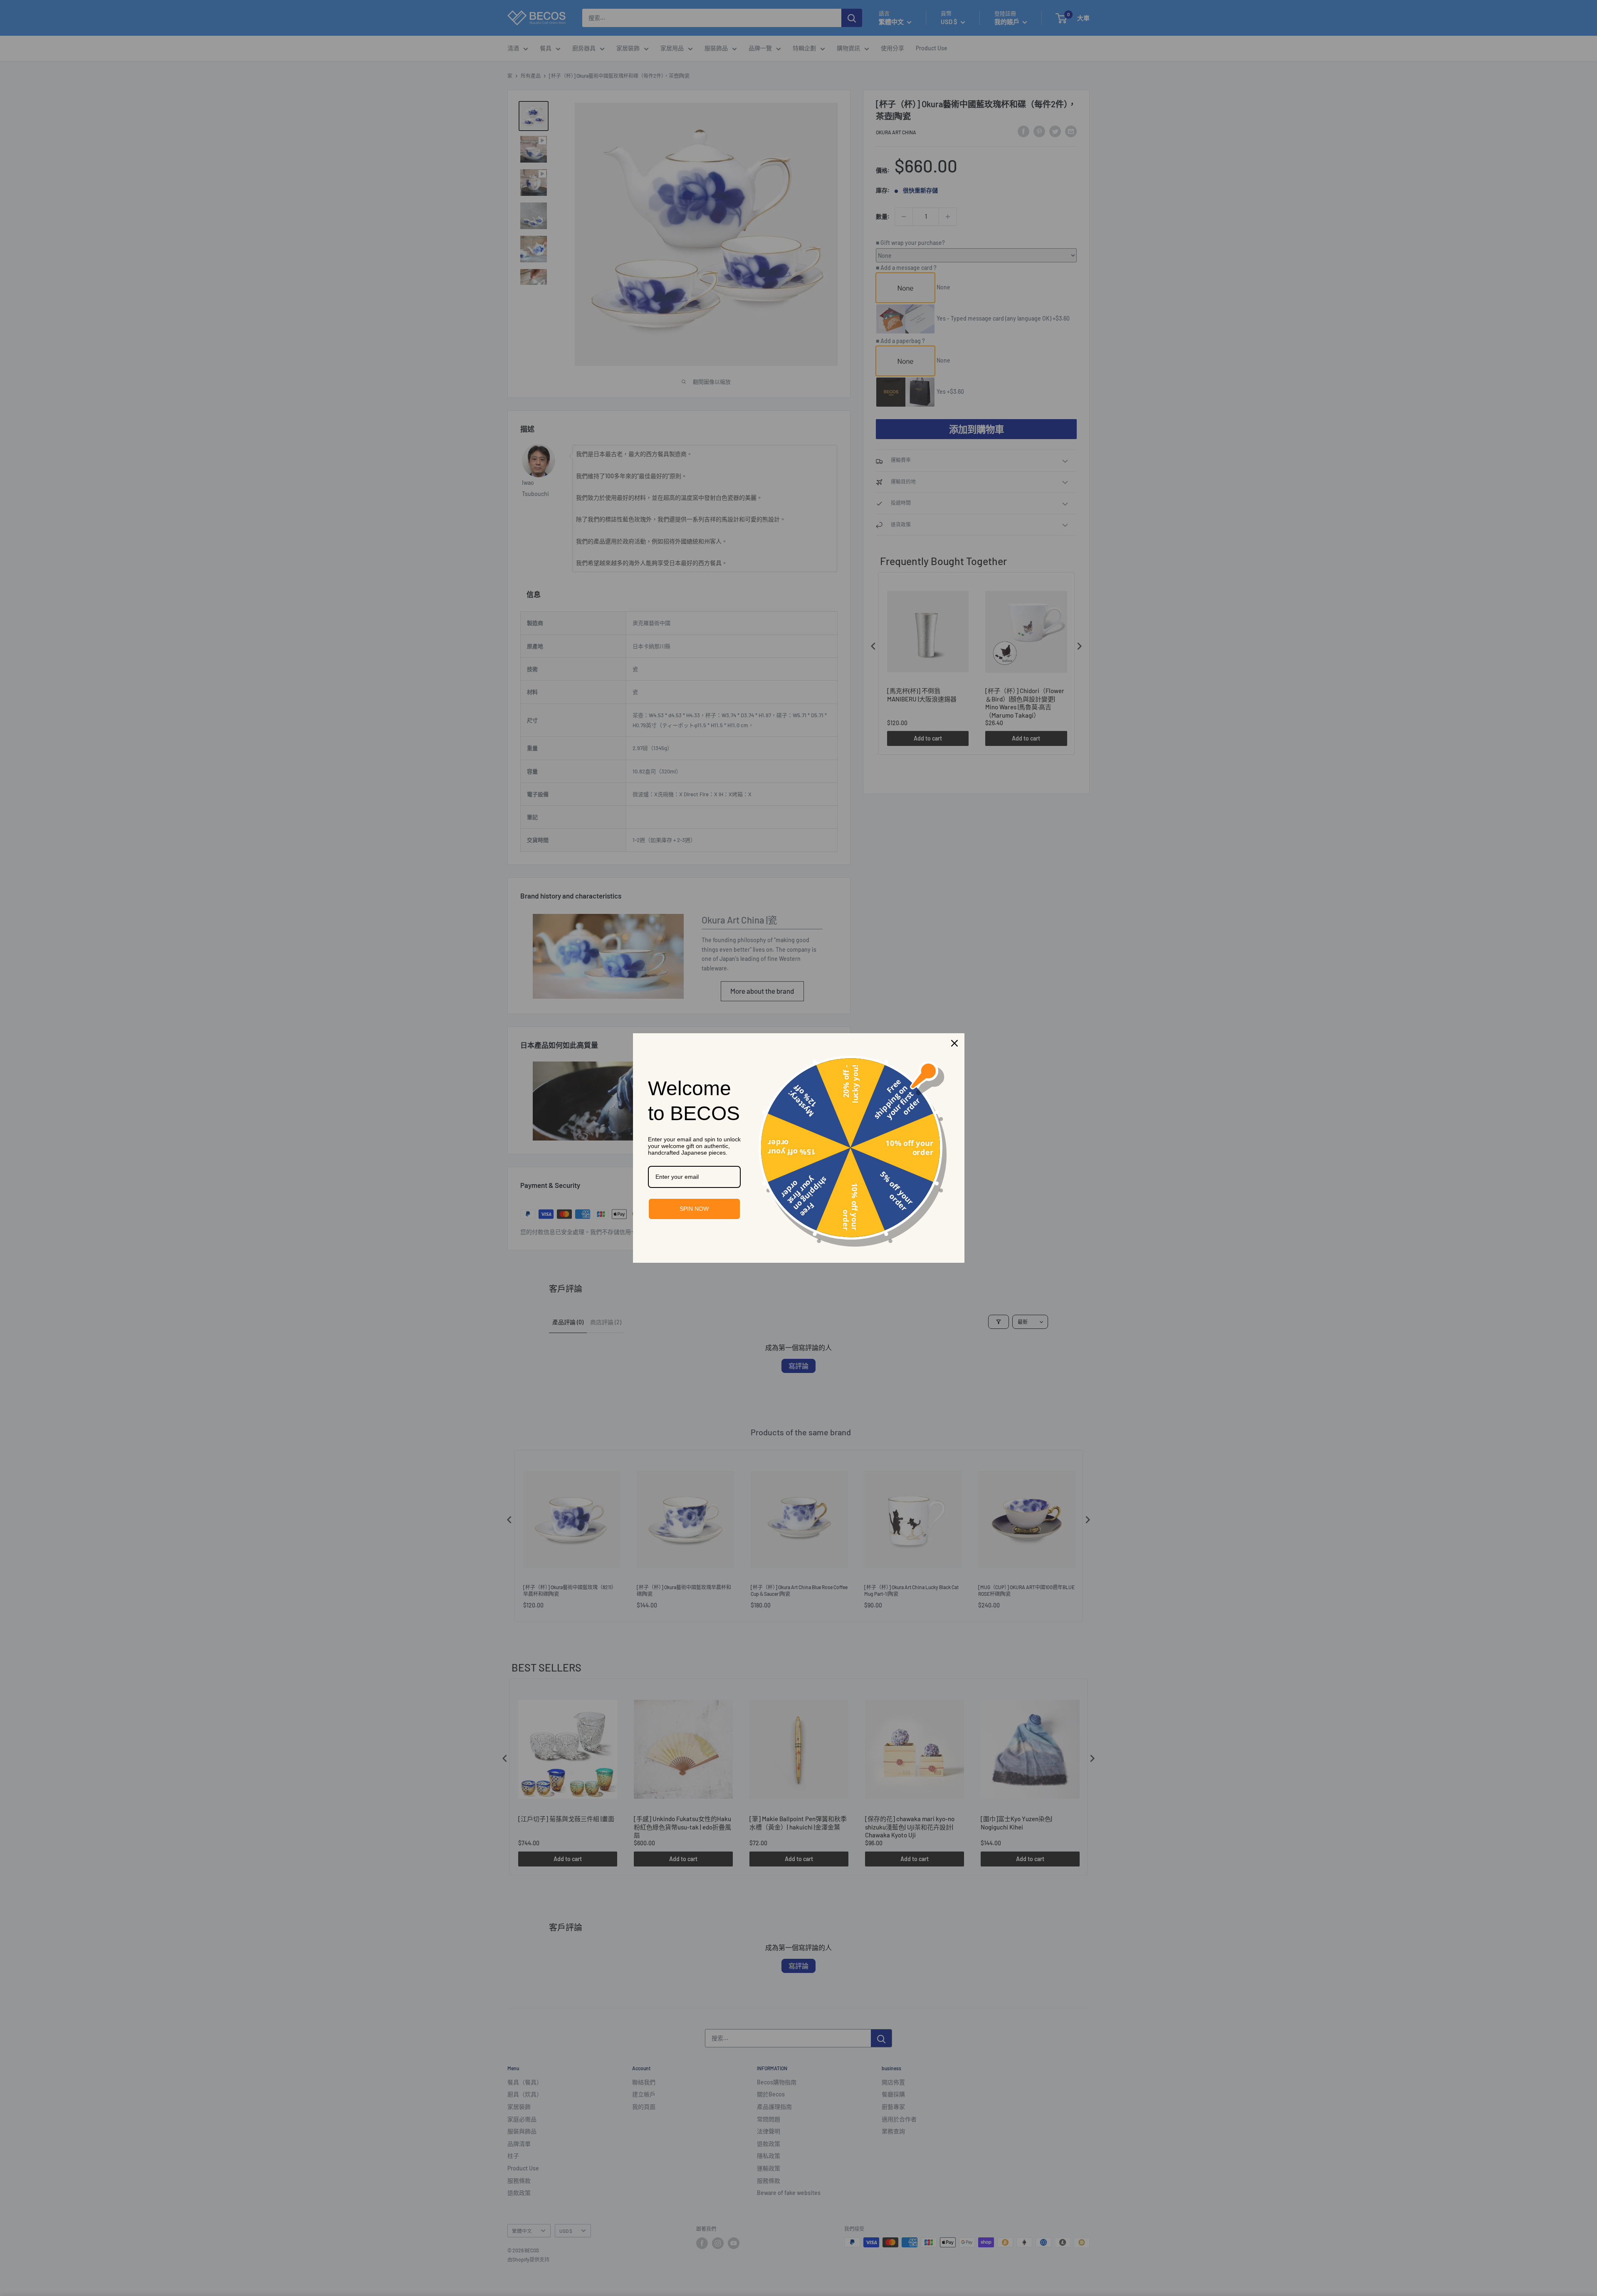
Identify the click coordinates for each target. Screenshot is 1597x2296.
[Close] (954, 1043)
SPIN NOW (694, 1209)
